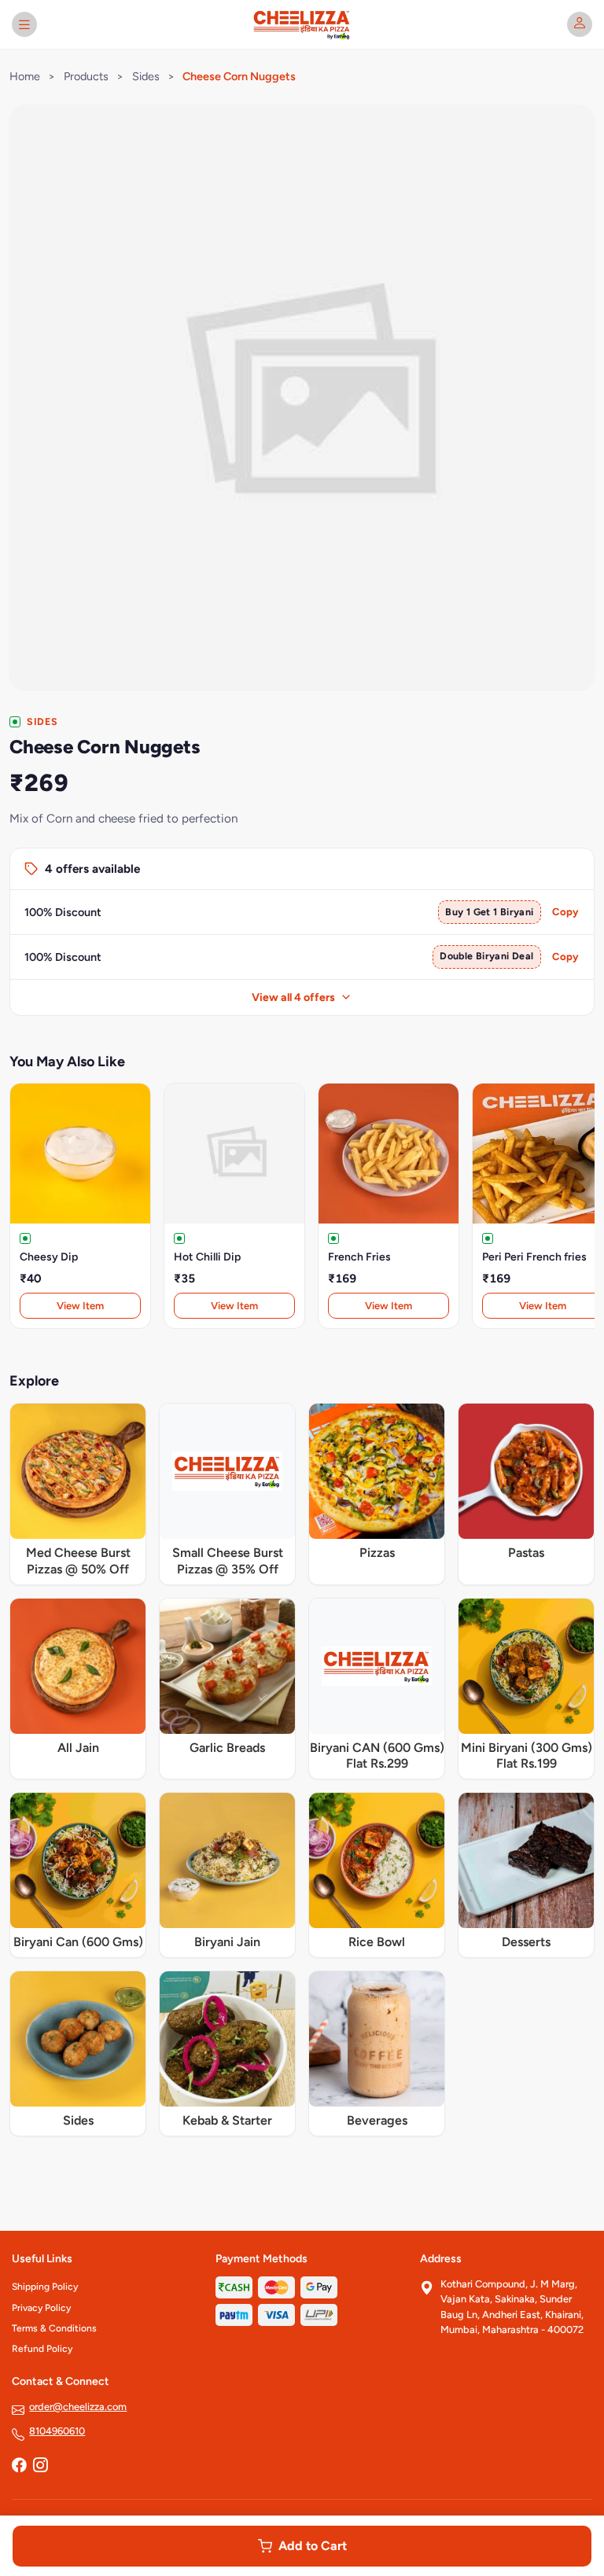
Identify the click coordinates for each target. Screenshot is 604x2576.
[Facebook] (19, 2466)
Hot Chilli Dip (207, 1257)
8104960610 (57, 2431)
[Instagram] (40, 2466)
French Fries (359, 1257)
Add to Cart (313, 2546)
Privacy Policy (41, 2308)
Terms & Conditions (54, 2328)
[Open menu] (24, 24)
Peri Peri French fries (534, 1257)
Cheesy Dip (49, 1257)
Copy (565, 912)
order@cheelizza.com (78, 2407)
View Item (80, 1306)
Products (86, 76)
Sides (146, 76)
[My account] (580, 24)
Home (25, 76)
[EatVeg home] (302, 24)
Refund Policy (42, 2349)
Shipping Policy (45, 2287)
